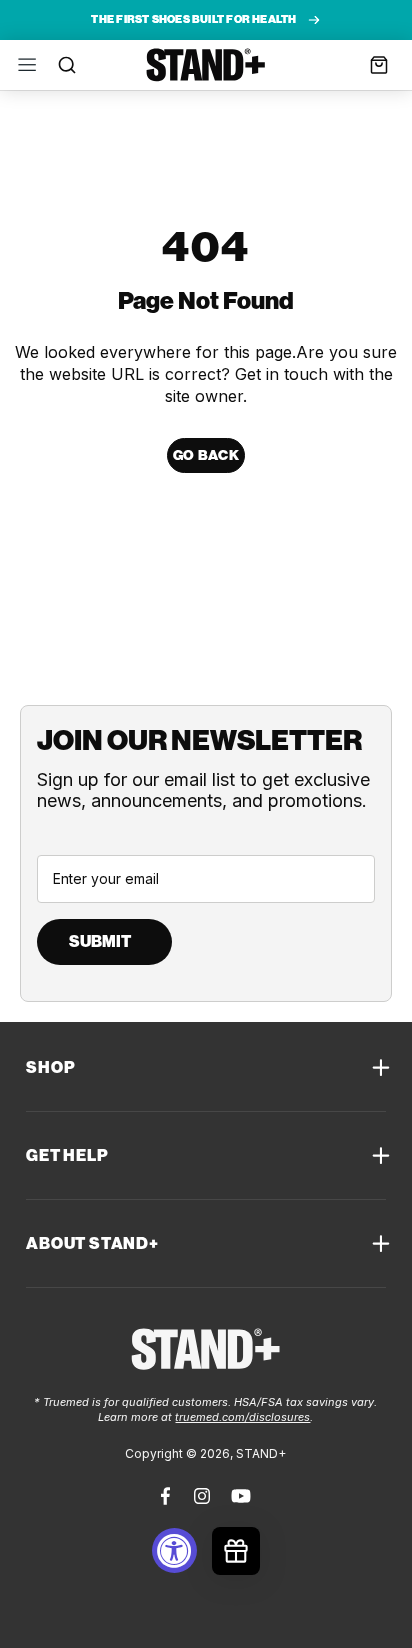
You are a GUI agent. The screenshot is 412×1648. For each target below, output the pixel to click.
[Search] (61, 65)
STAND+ (206, 64)
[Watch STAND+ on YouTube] (241, 1496)
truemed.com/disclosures (242, 1417)
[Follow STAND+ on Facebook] (167, 1496)
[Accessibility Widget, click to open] (174, 1550)
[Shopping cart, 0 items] (379, 65)
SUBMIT (100, 941)
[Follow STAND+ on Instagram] (202, 1496)
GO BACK (206, 455)
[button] (27, 65)
